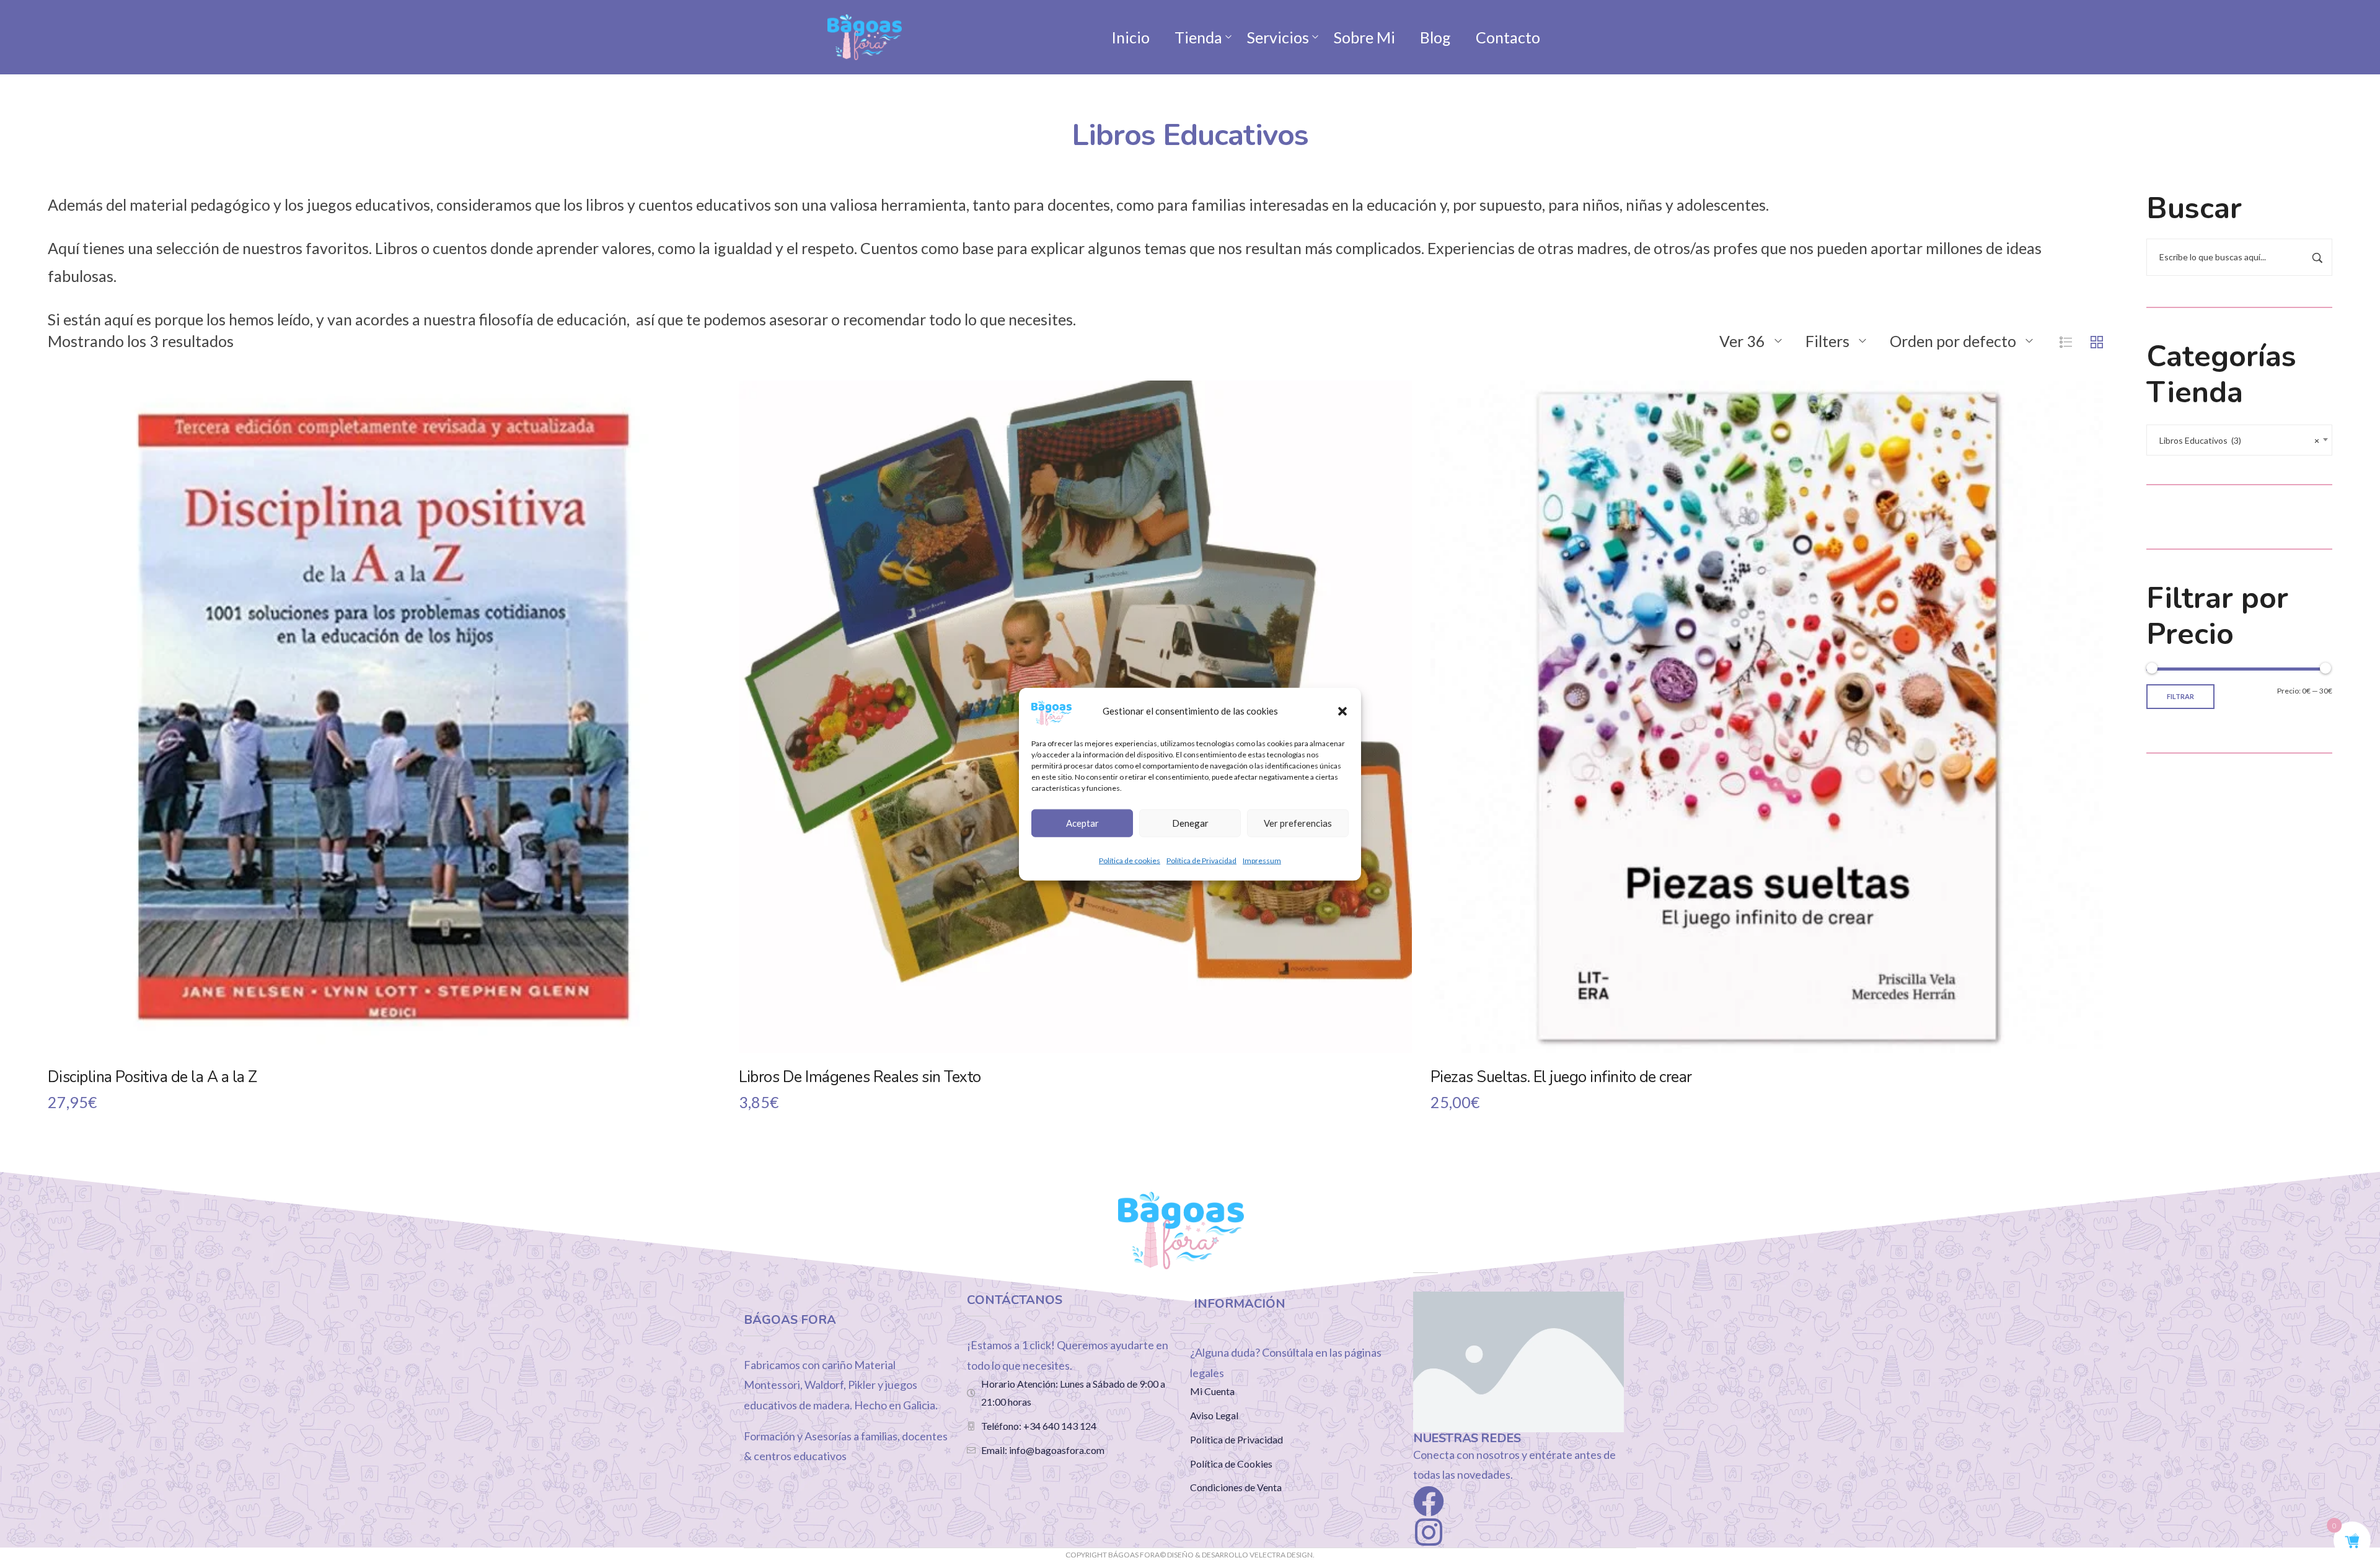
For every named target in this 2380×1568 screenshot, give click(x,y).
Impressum (1262, 860)
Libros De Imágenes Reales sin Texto (860, 1077)
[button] (1342, 711)
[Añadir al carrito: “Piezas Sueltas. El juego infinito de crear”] (1766, 740)
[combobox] (2239, 440)
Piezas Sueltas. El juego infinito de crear (1561, 1077)
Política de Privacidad (1201, 860)
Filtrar (2180, 696)
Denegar (1190, 823)
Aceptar (1082, 823)
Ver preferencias (1298, 823)
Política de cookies (1130, 860)
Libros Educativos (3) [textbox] (2239, 440)
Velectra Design (1281, 1555)
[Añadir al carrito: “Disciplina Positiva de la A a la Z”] (384, 740)
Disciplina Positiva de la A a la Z (152, 1077)
